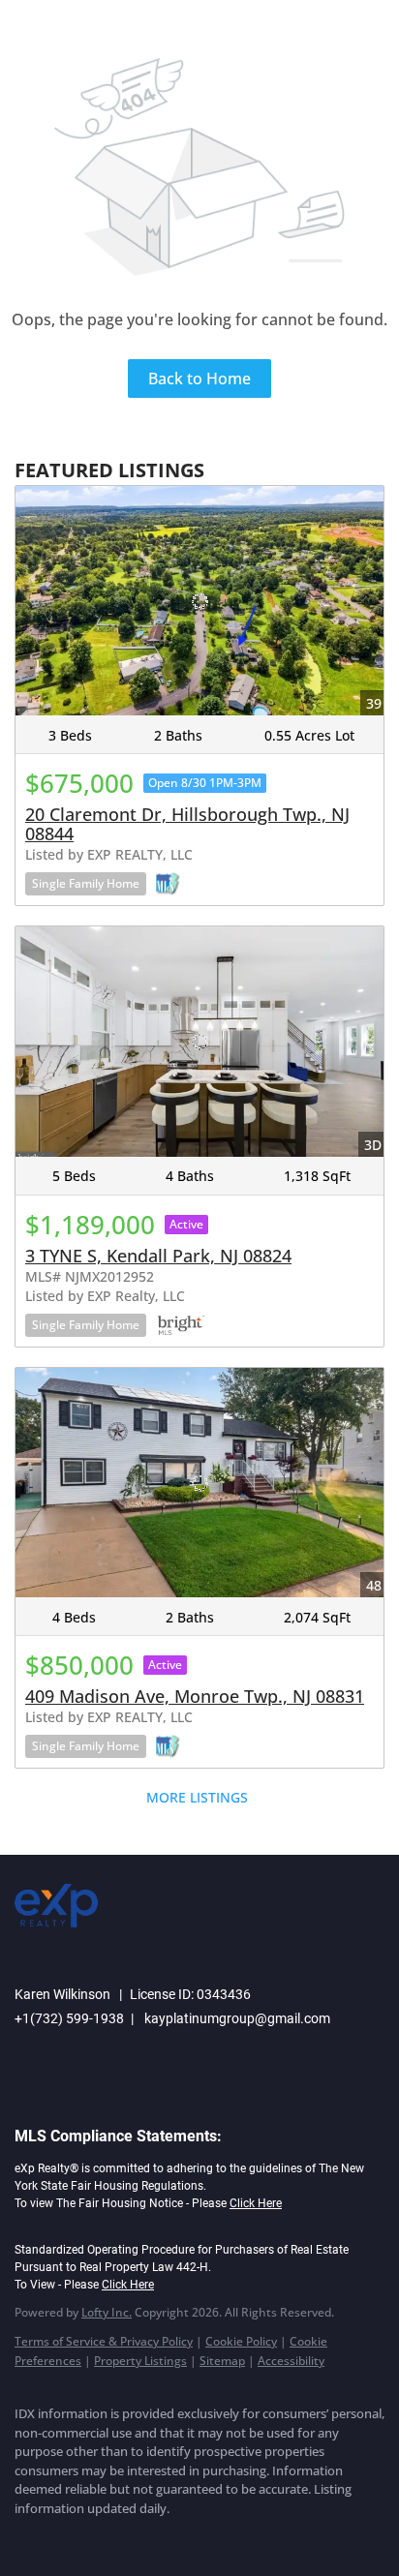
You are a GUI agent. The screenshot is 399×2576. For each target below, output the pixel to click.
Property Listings (140, 2361)
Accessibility (291, 2361)
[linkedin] (63, 2537)
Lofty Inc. (107, 2312)
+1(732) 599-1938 (69, 2018)
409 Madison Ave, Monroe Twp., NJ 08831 (195, 1696)
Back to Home (199, 379)
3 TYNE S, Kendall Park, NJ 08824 (158, 1256)
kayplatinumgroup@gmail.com (237, 2018)
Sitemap (222, 2361)
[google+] (218, 2537)
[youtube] (179, 2537)
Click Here (256, 2203)
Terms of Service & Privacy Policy (104, 2341)
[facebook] (24, 2537)
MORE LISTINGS (197, 1797)
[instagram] (140, 2537)
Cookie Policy (241, 2341)
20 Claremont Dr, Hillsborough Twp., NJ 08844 (187, 824)
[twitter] (102, 2537)
